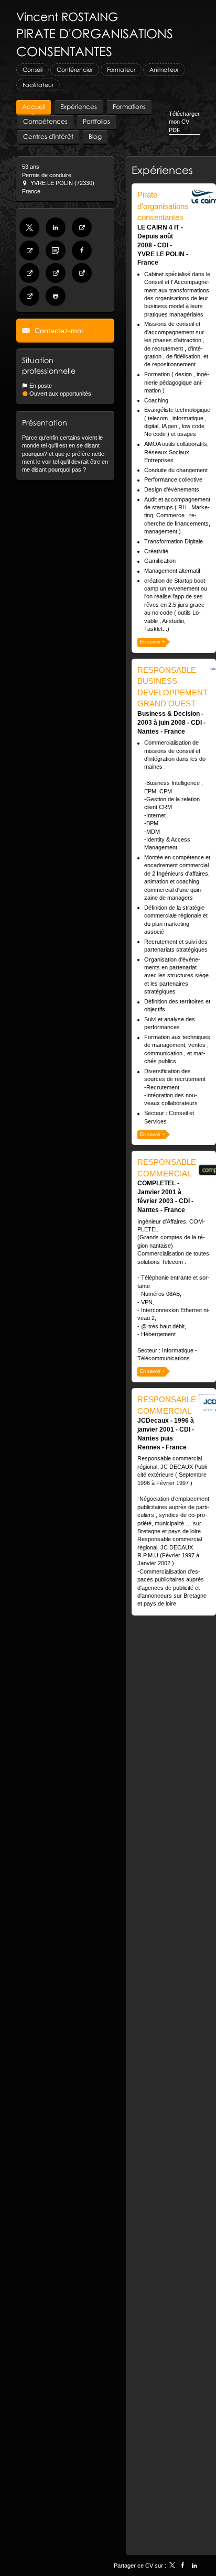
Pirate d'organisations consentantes (163, 206)
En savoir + (152, 642)
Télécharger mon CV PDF (184, 122)
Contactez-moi (58, 331)
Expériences (162, 170)
